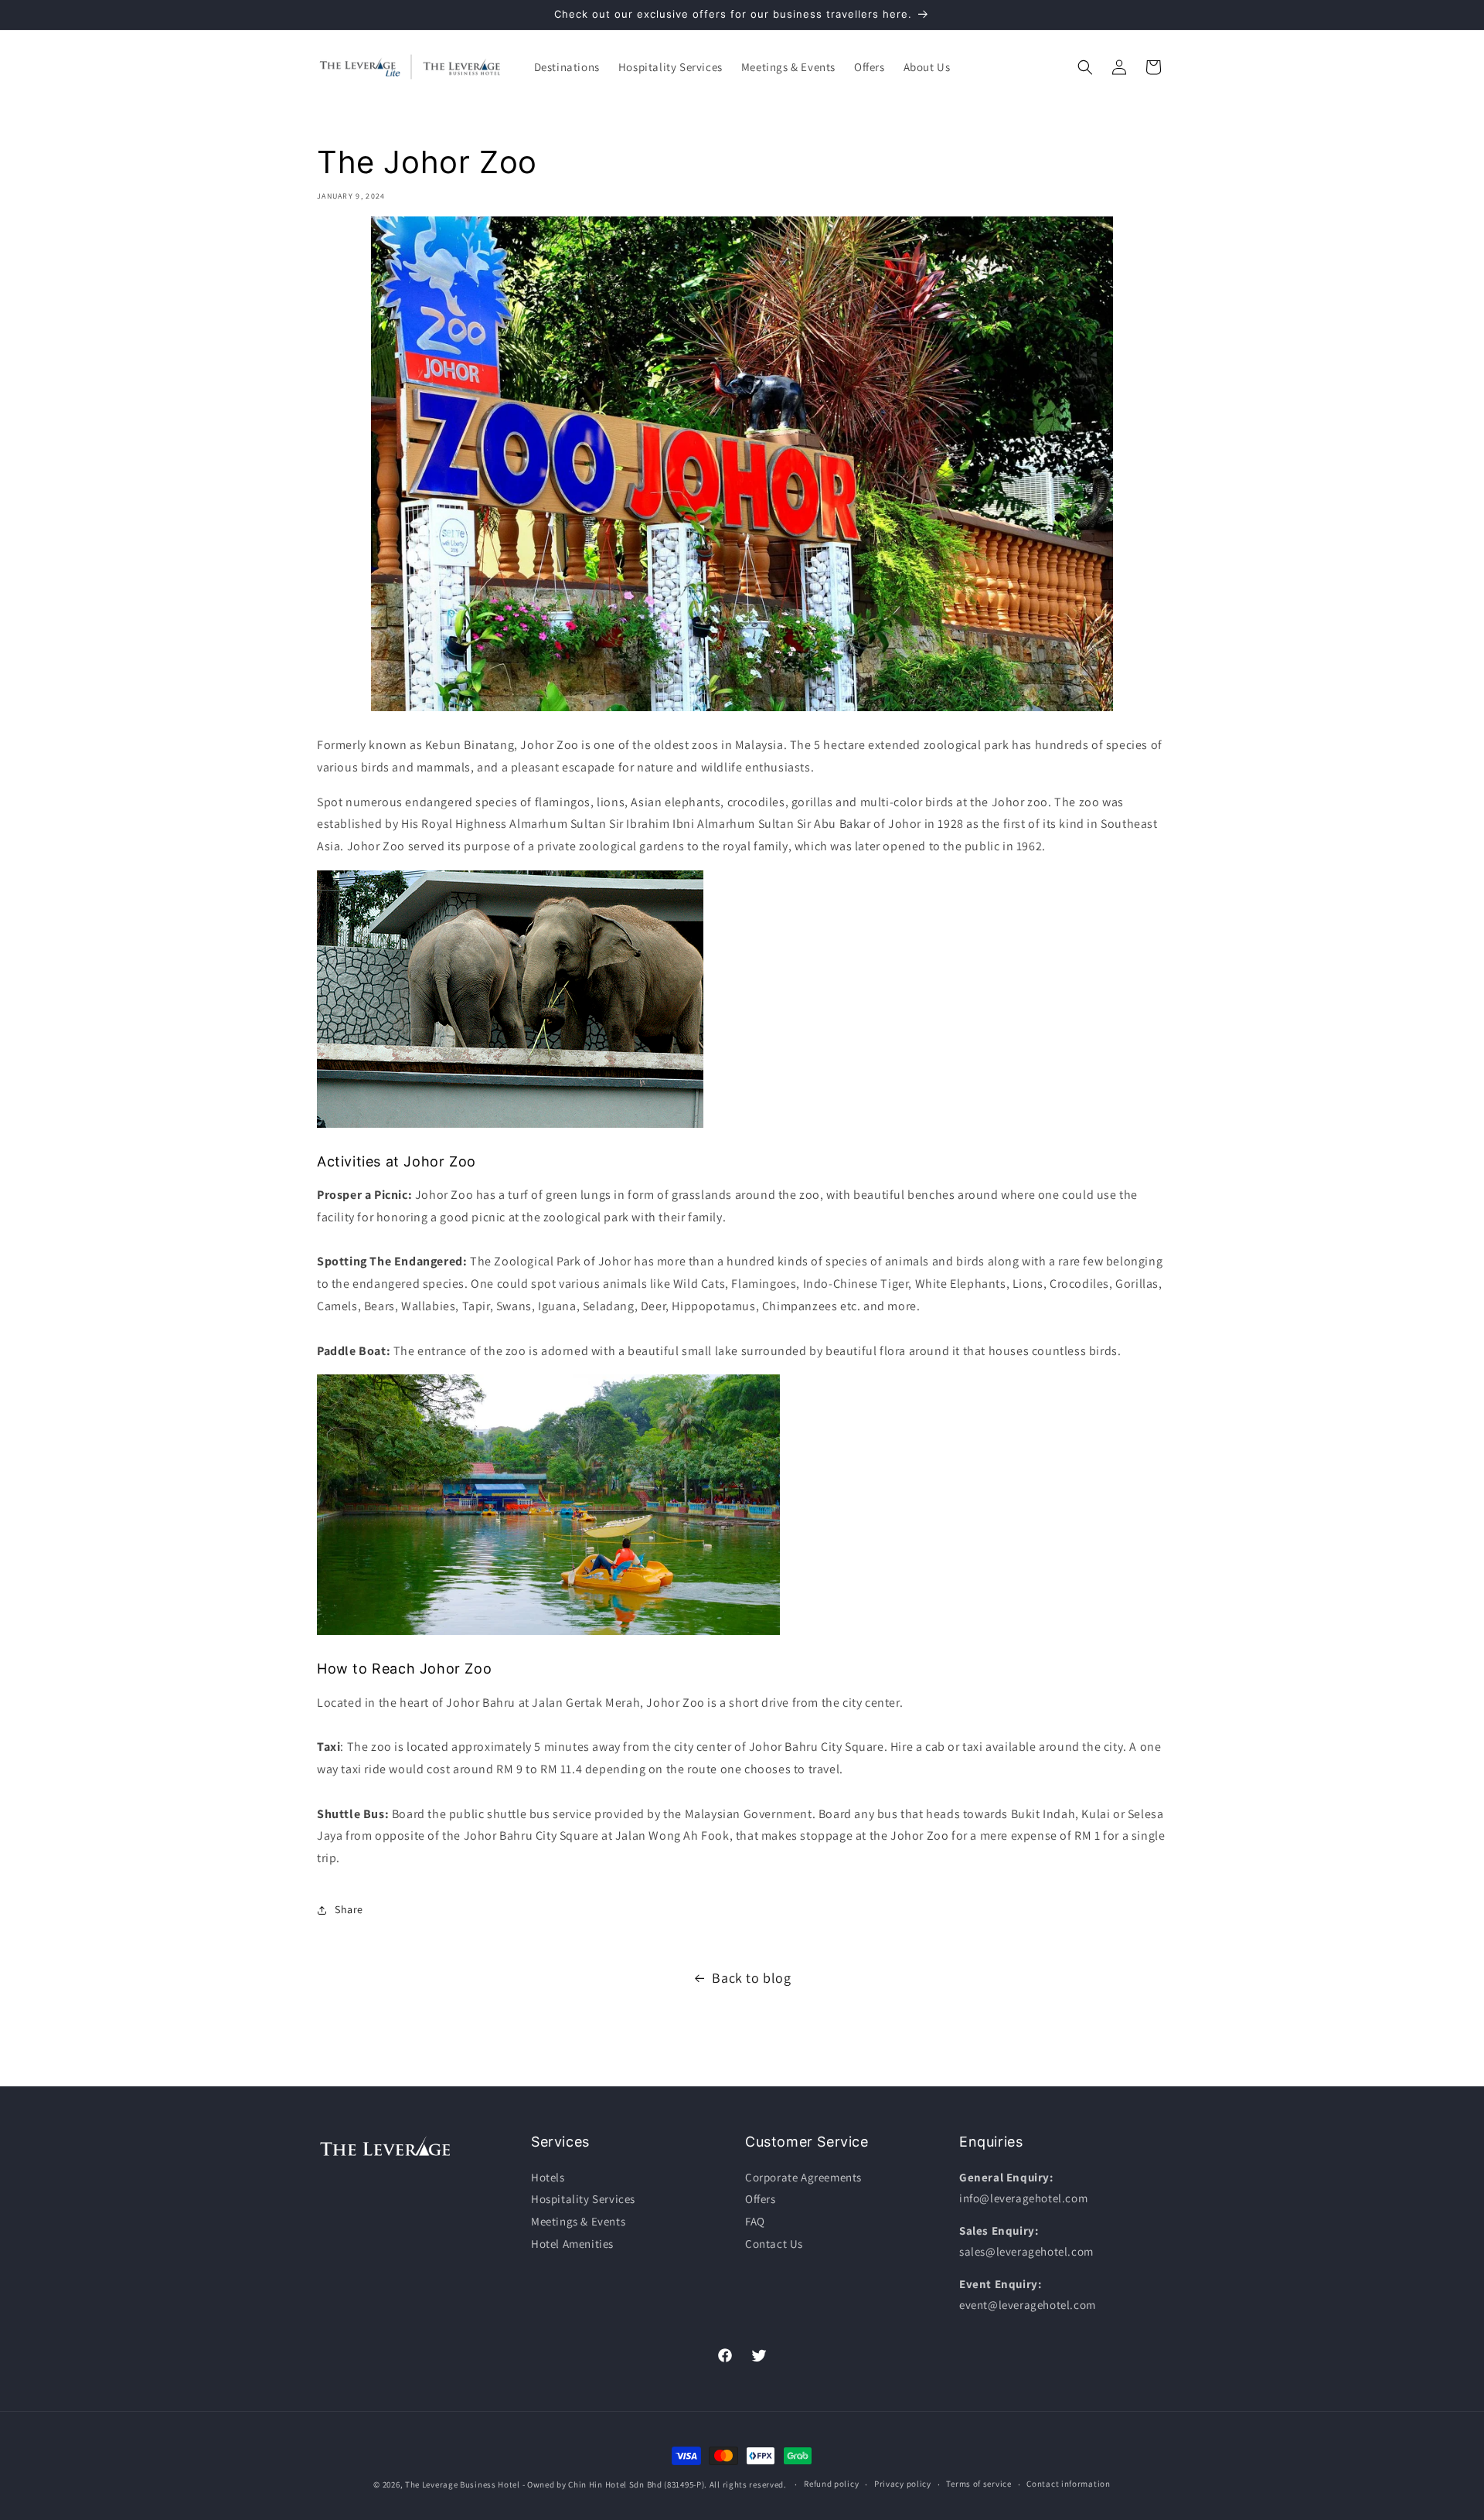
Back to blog (751, 1978)
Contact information (1068, 2484)
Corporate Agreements (803, 2177)
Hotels (548, 2177)
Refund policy (831, 2484)
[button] (567, 67)
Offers (761, 2200)
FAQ (755, 2221)
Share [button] (349, 1909)
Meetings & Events (578, 2221)
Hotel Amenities (572, 2244)
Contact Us (774, 2244)
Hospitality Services (583, 2200)
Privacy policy (903, 2484)
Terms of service (979, 2484)
